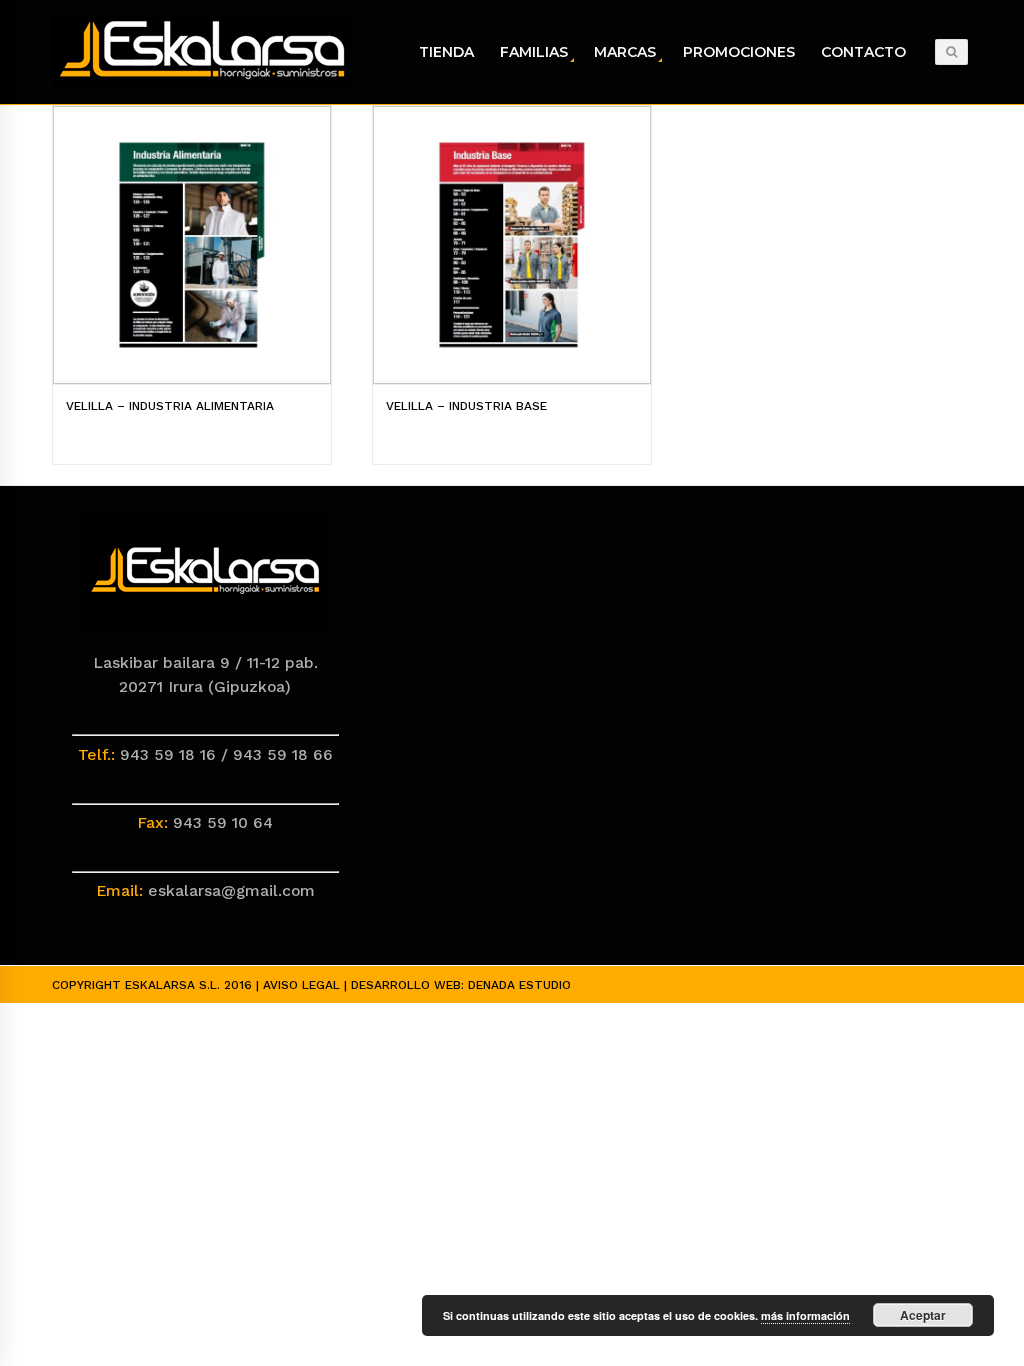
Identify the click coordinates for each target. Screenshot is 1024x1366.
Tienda (446, 52)
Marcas (625, 52)
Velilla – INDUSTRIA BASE (466, 406)
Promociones (739, 52)
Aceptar (923, 1315)
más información (805, 1315)
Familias (534, 52)
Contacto (863, 52)
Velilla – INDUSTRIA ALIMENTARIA (170, 406)
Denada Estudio (519, 985)
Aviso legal (301, 985)
